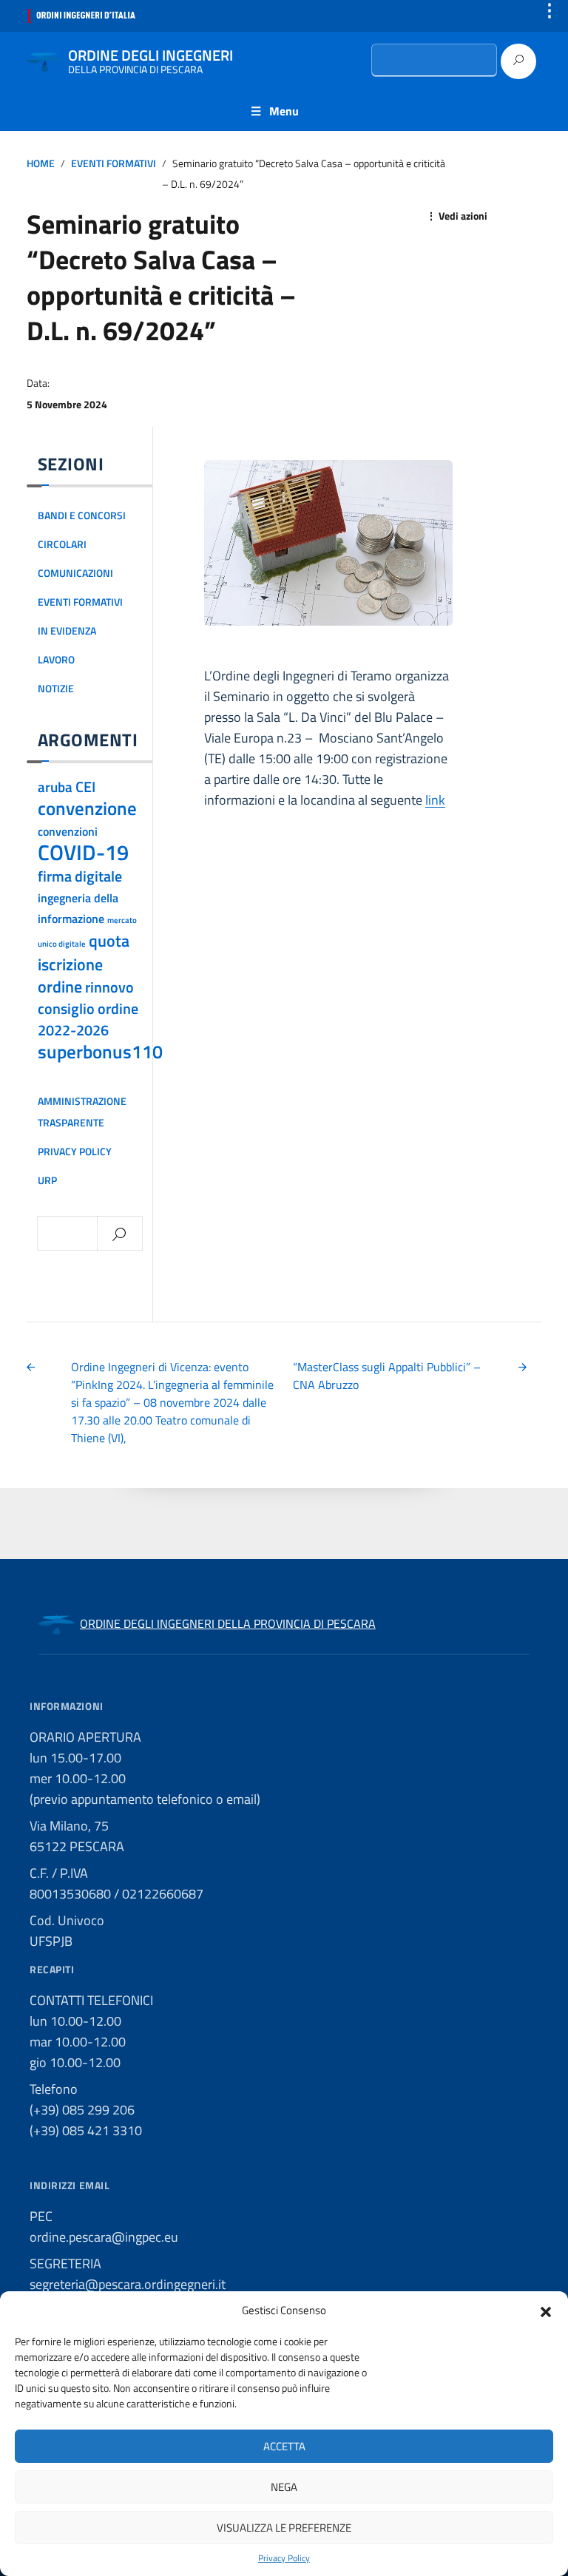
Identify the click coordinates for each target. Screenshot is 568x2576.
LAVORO (56, 660)
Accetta (284, 2446)
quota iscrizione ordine (84, 964)
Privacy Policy (284, 2558)
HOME (41, 163)
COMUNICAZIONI (75, 573)
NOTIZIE (56, 689)
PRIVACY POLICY (75, 1152)
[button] (546, 2310)
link (435, 800)
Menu (284, 111)
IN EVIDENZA (67, 631)
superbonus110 (100, 1052)
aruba (55, 787)
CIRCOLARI (62, 544)
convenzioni (68, 831)
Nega (284, 2487)
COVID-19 (83, 852)
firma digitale (80, 876)
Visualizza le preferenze (284, 2528)
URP (47, 1180)
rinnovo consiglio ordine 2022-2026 (88, 1009)
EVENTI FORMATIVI (114, 163)
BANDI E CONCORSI (82, 515)
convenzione (87, 808)
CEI (85, 787)
